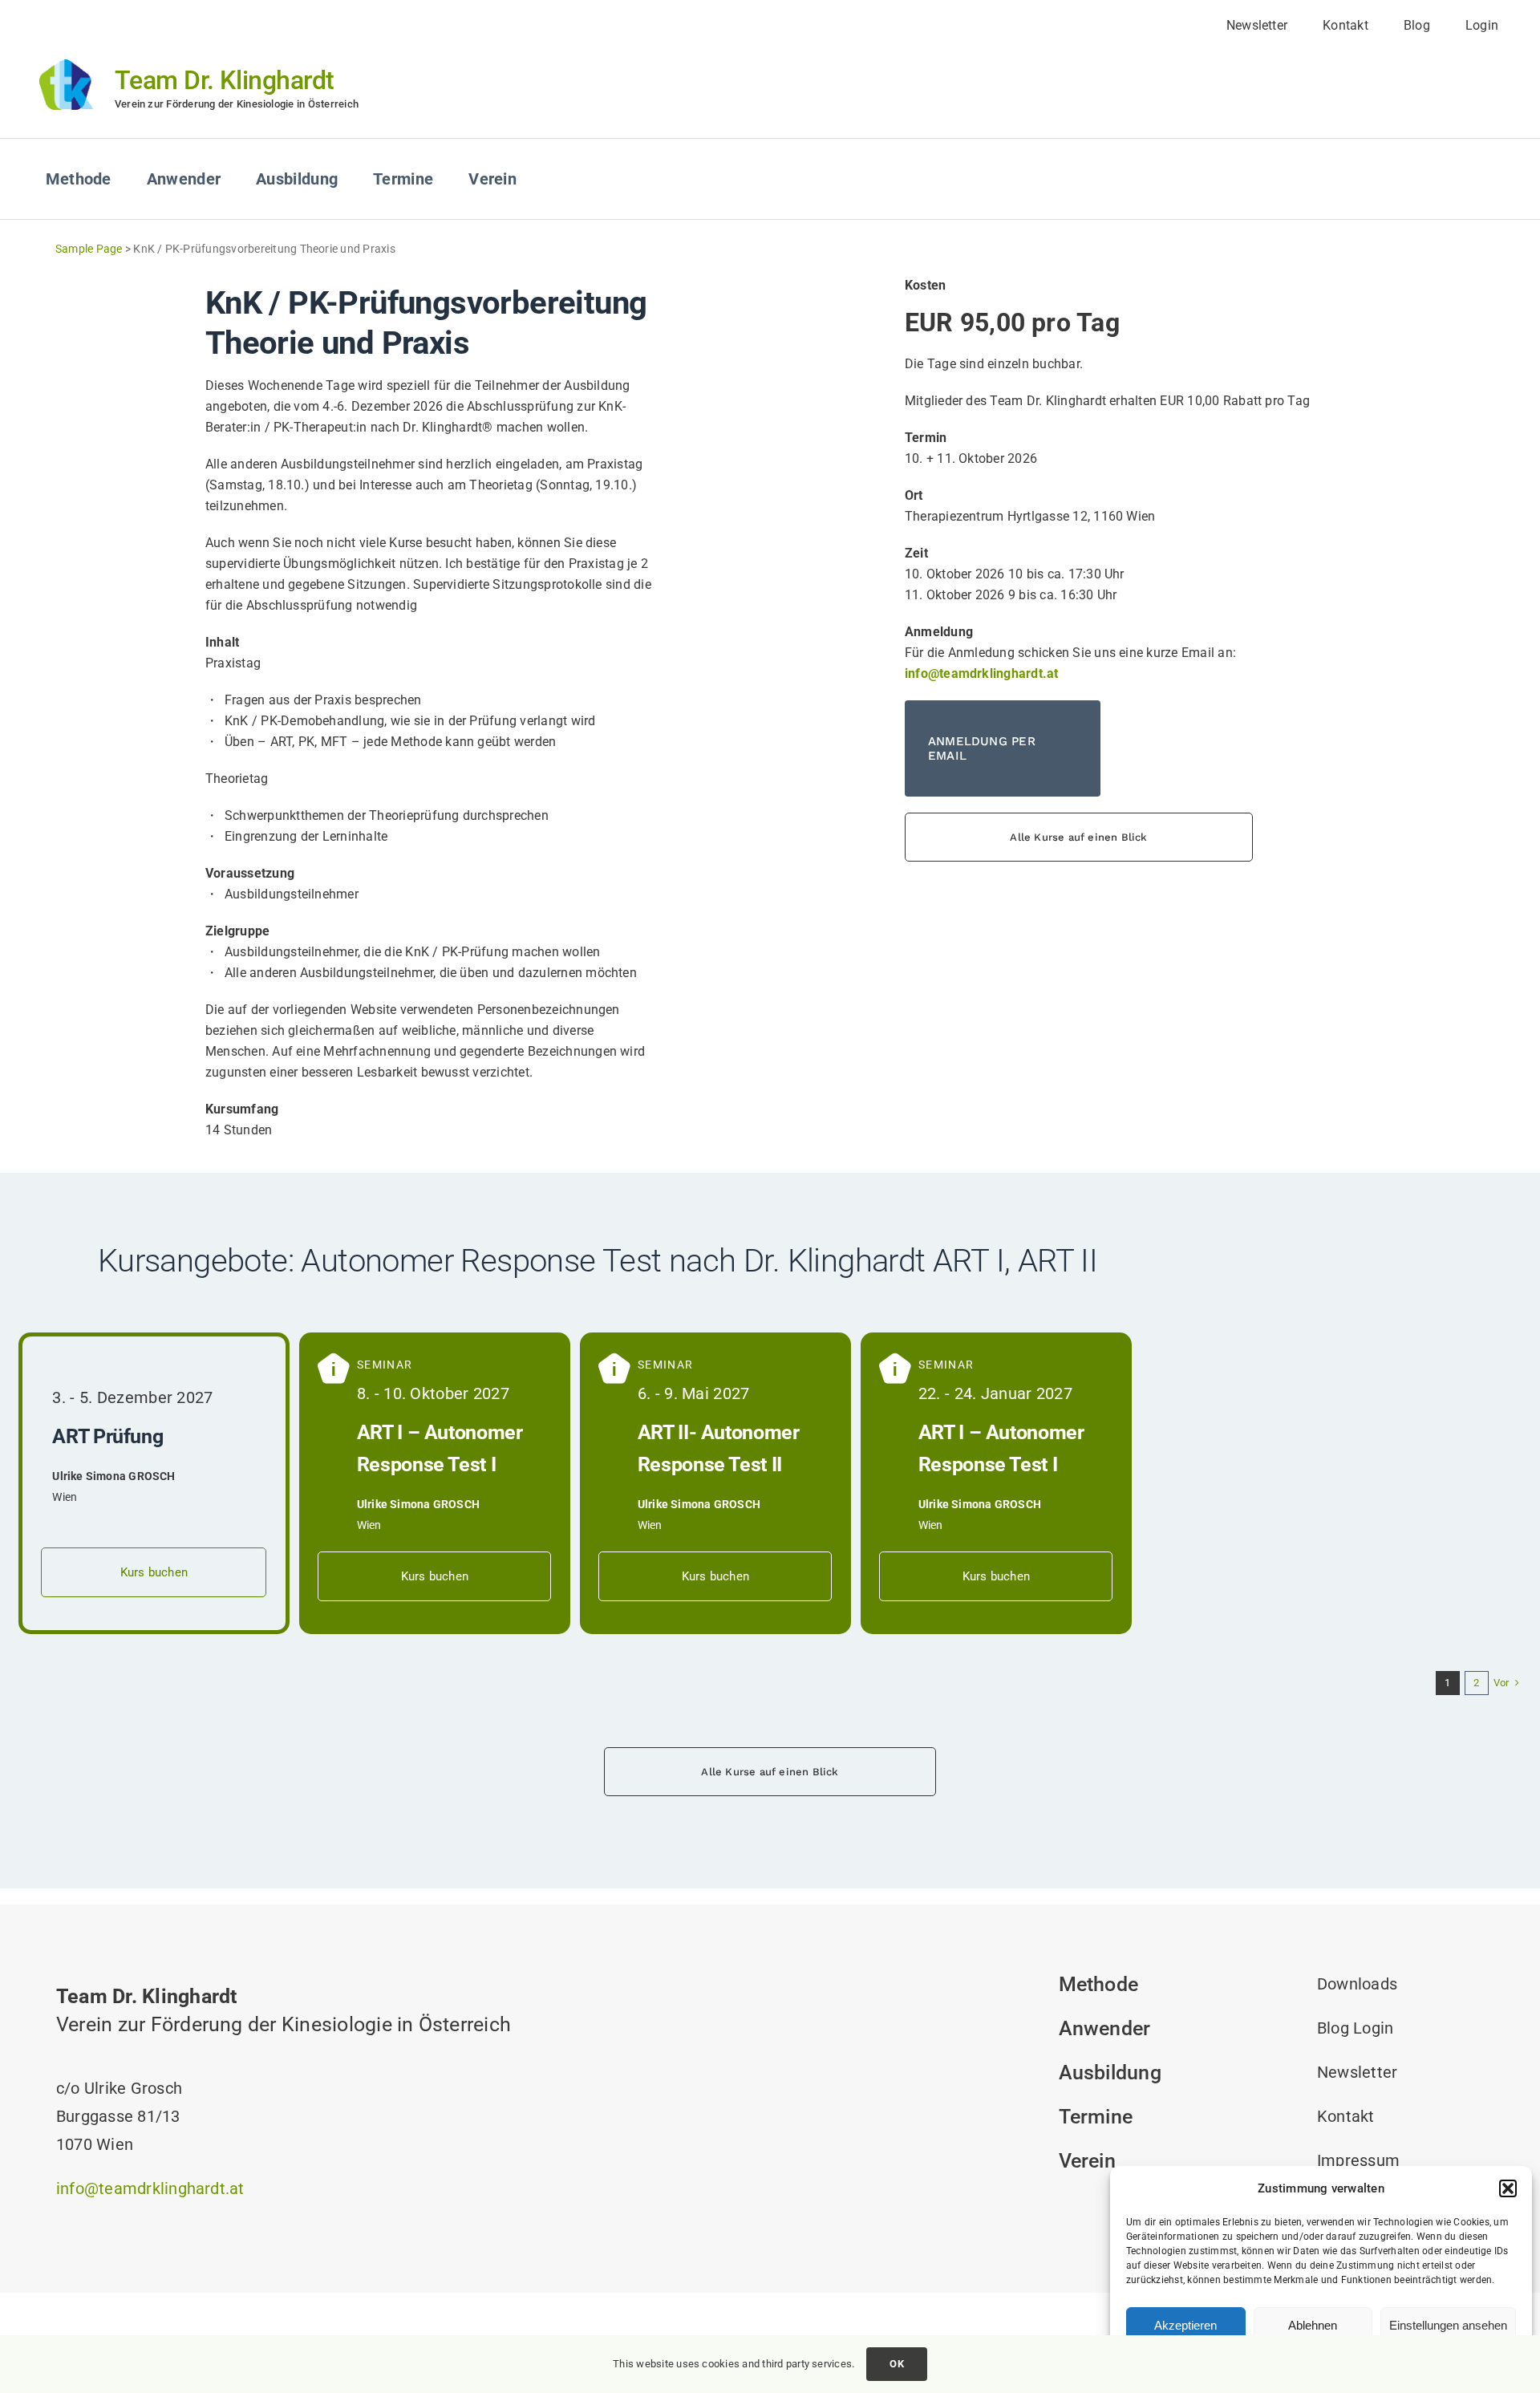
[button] (1508, 2188)
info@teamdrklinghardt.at (150, 2188)
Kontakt (1346, 2116)
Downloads (1357, 1984)
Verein (1087, 2161)
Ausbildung (1110, 2073)
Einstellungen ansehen (1448, 2325)
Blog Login (1355, 2028)
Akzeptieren (1185, 2325)
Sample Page (89, 249)
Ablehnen (1313, 2325)
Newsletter (1357, 2072)
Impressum (1358, 2160)
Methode (1099, 1984)
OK (896, 2364)
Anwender (1105, 2028)
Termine (1096, 2117)
